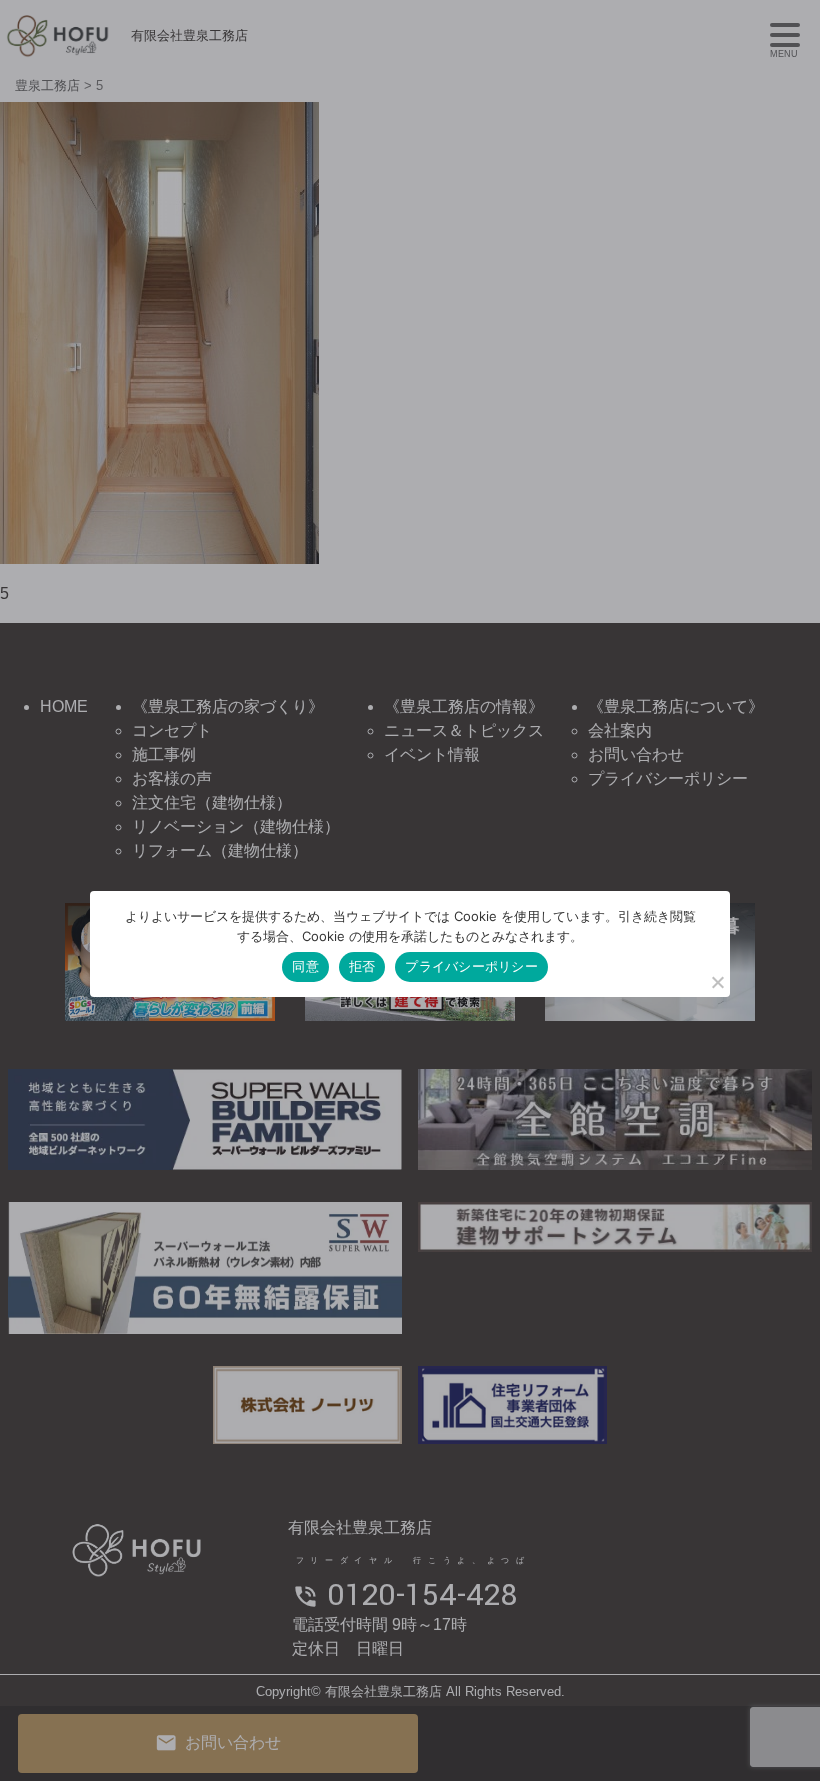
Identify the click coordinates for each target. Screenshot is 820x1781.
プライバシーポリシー (471, 966)
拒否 (362, 966)
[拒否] (717, 982)
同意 (305, 966)
